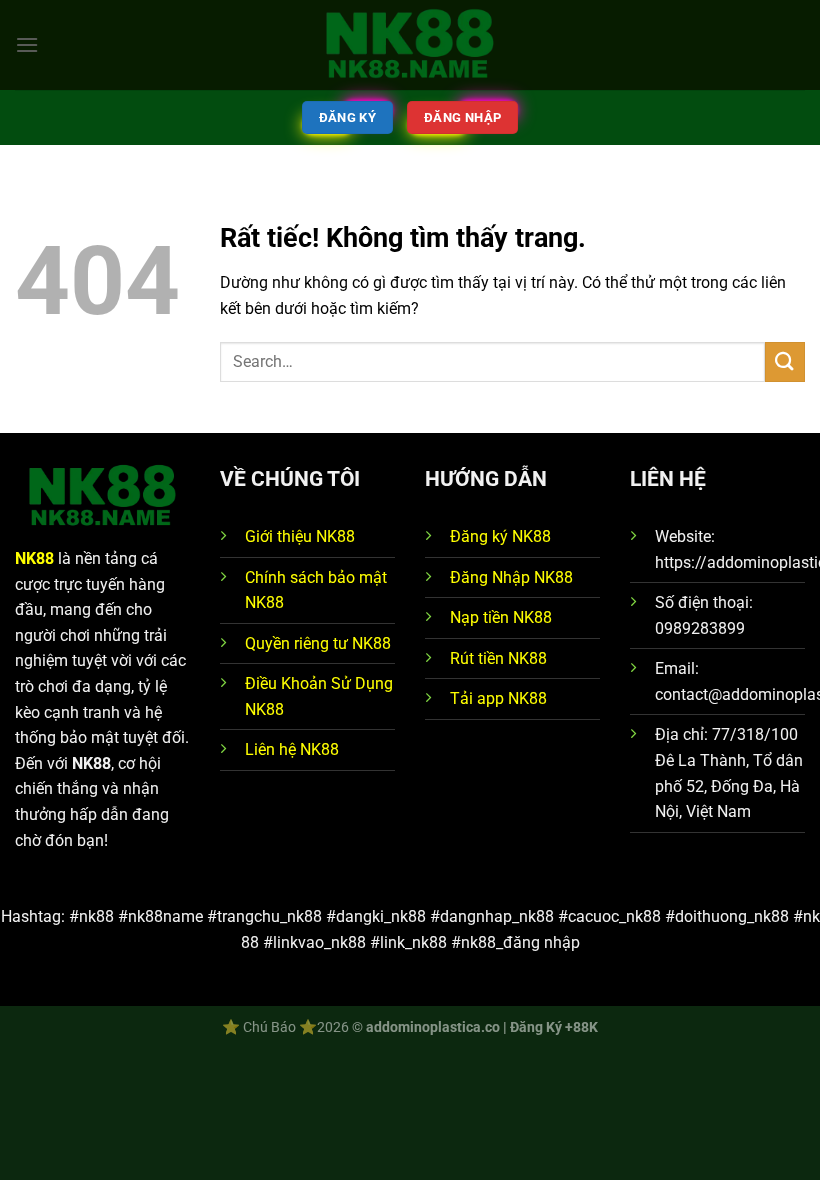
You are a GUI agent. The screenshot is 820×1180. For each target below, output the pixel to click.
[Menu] (27, 44)
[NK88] (410, 45)
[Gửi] (785, 361)
